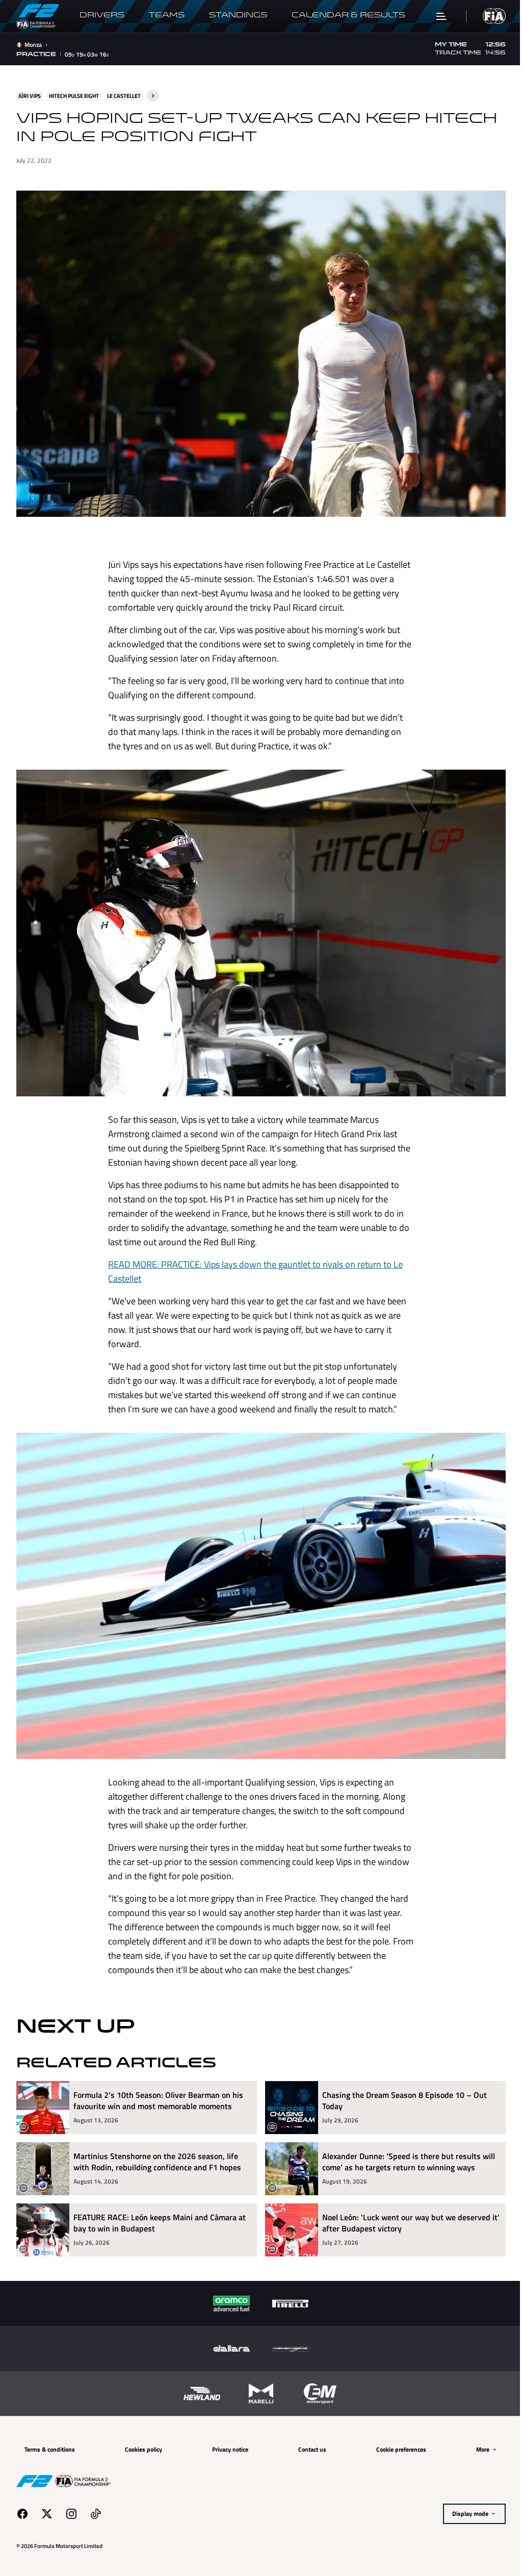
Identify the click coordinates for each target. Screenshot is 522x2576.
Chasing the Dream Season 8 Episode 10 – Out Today (401, 2085)
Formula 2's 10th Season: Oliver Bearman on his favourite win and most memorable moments (158, 2085)
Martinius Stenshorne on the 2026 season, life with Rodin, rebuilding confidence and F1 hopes (157, 2147)
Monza (33, 45)
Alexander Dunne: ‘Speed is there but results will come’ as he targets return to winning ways (405, 2147)
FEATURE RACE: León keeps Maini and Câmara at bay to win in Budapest (160, 2208)
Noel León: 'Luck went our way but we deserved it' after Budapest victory (403, 2208)
